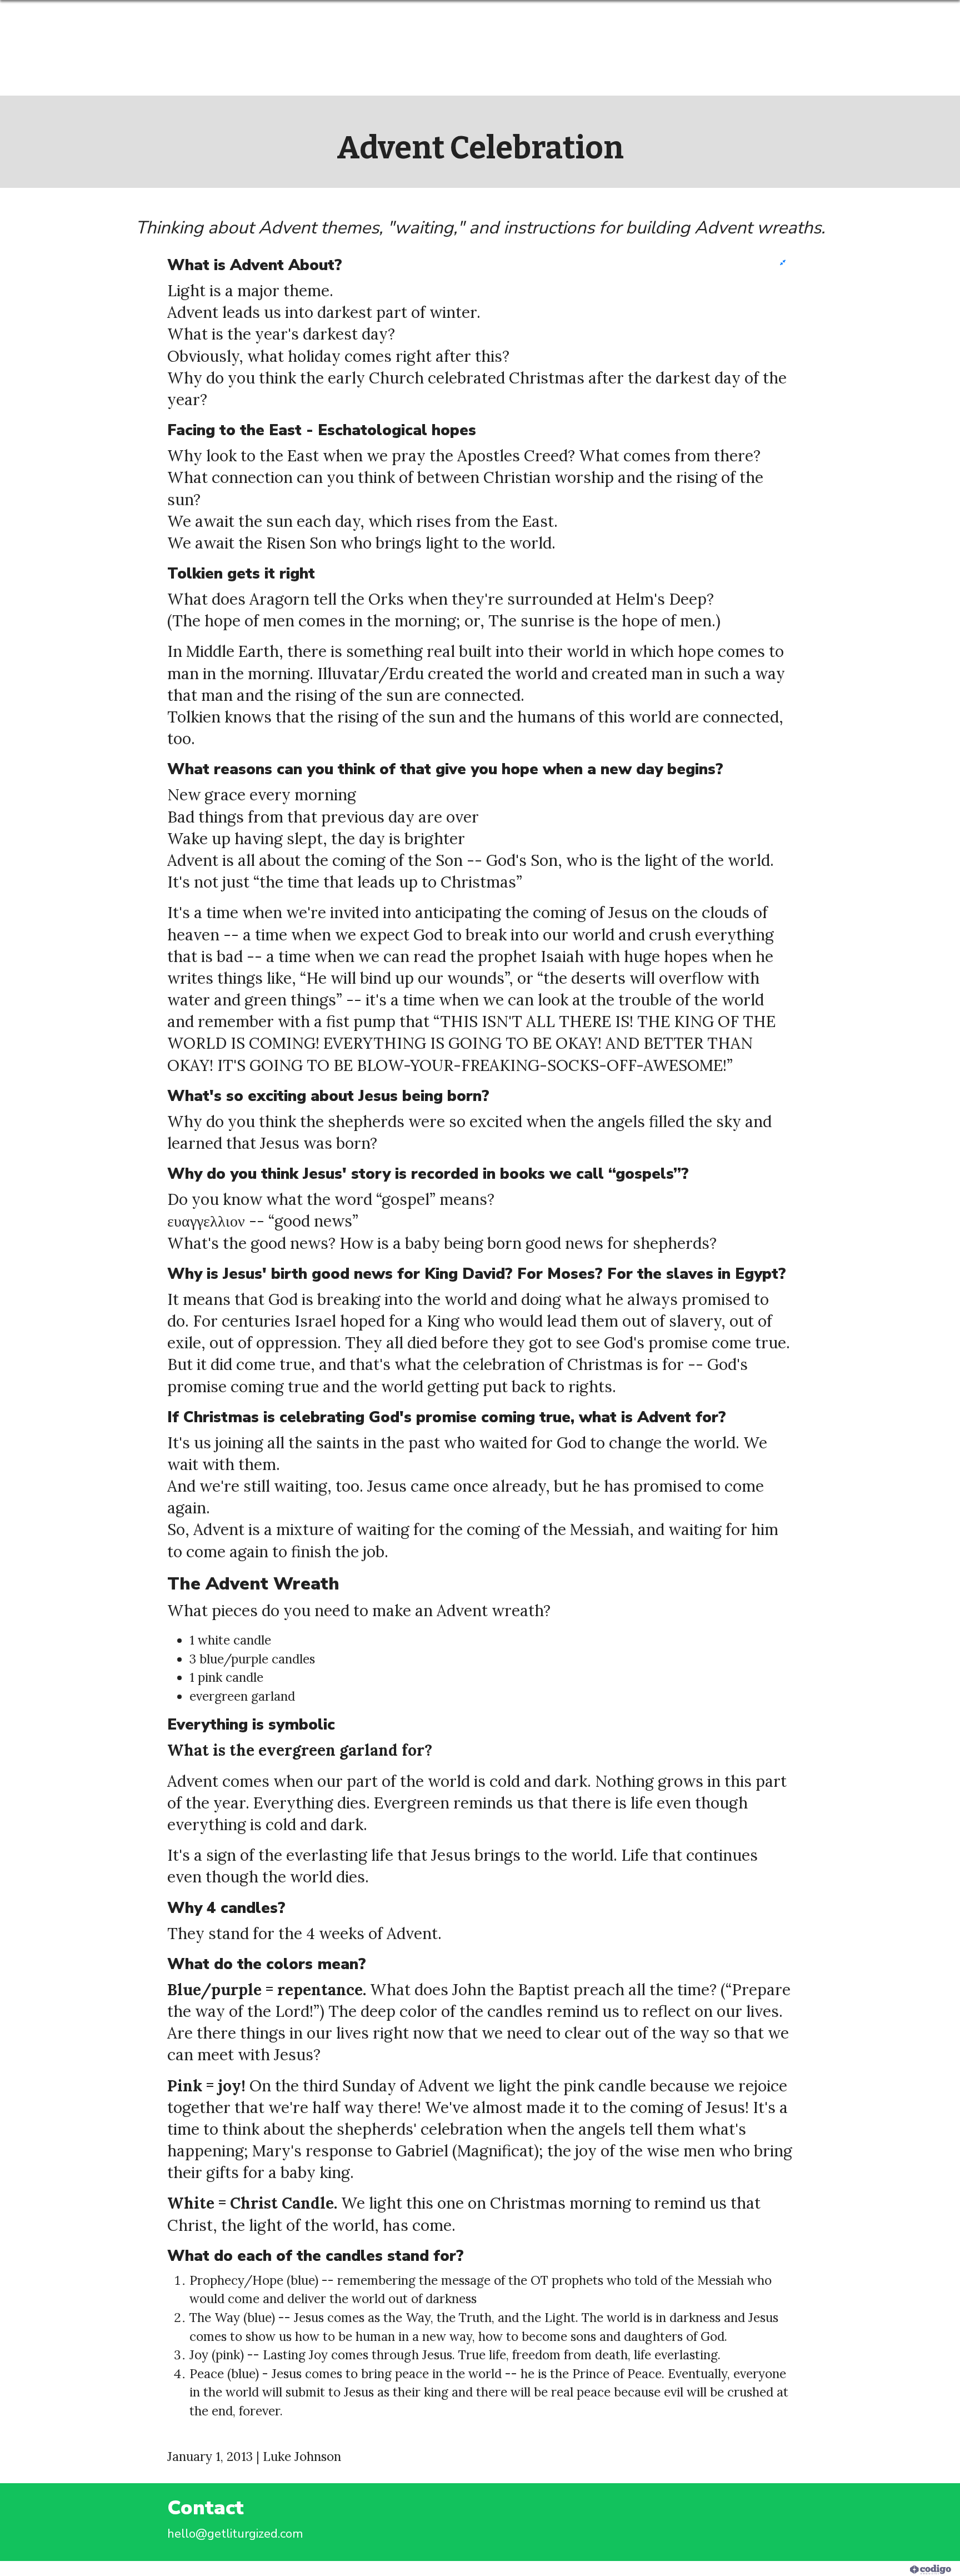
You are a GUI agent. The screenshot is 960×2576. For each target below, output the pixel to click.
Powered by (879, 2568)
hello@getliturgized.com (235, 2533)
